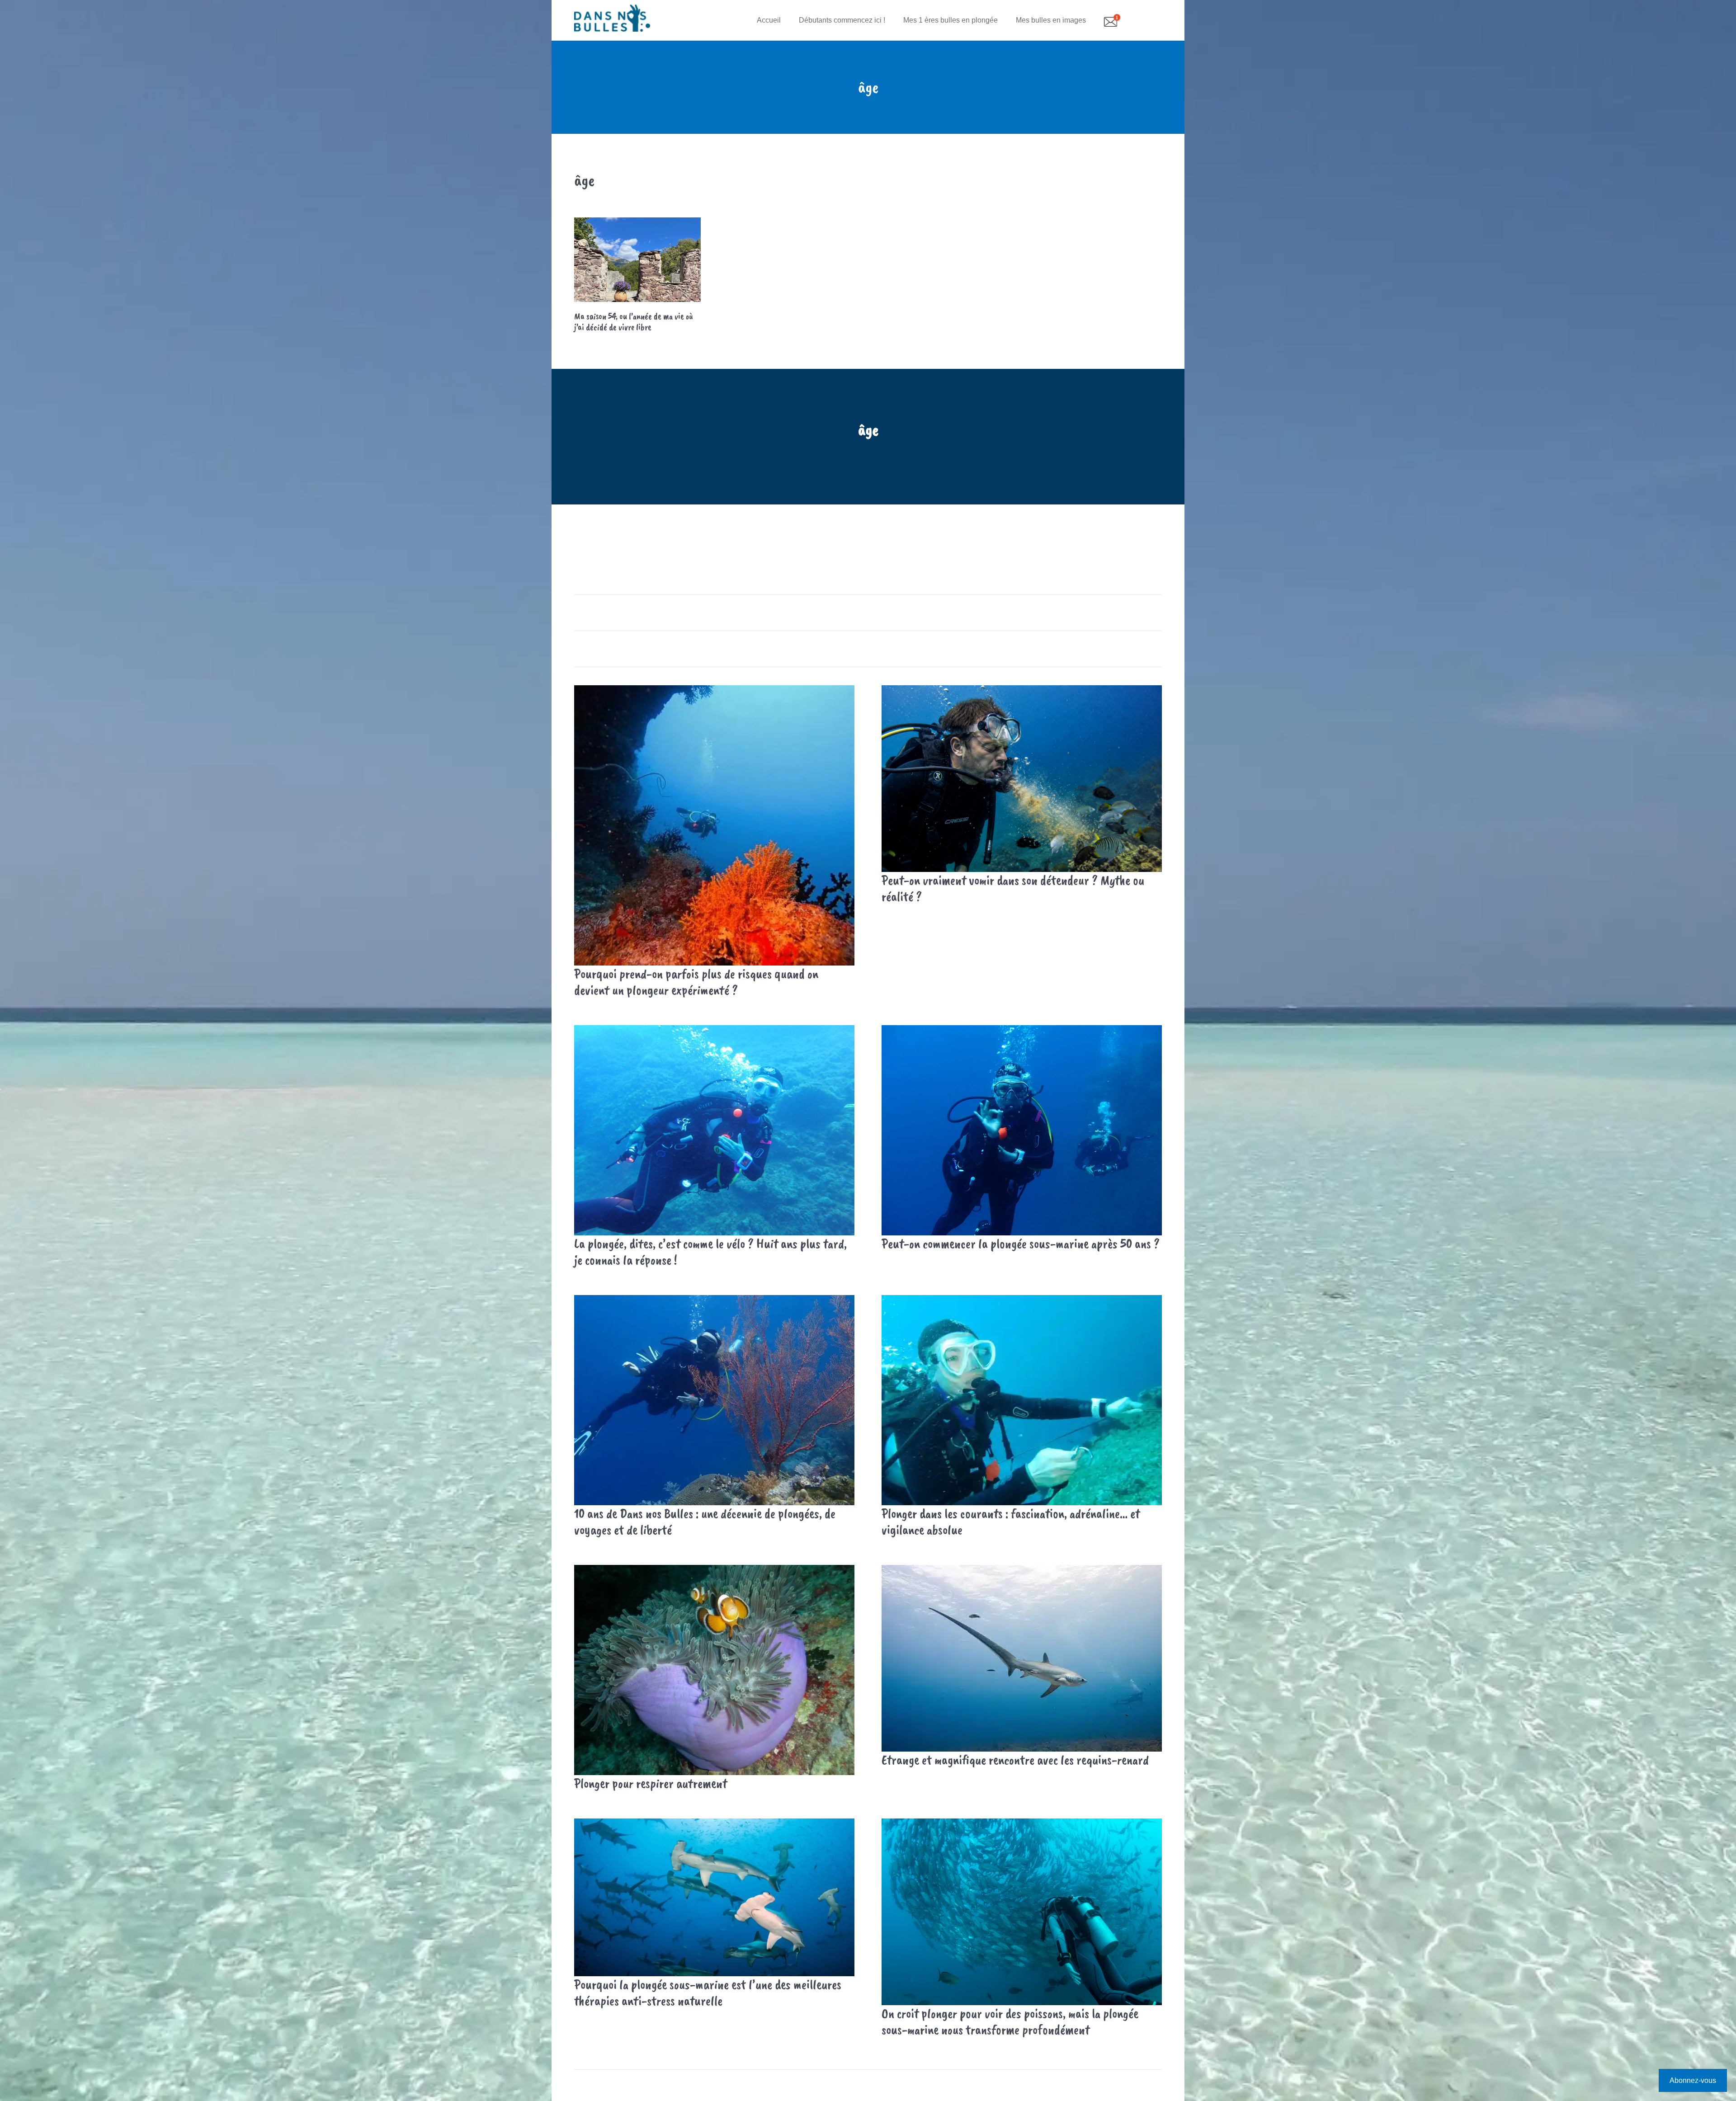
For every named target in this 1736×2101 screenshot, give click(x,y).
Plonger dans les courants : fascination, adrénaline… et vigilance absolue (1011, 1522)
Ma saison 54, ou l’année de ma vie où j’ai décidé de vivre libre (634, 322)
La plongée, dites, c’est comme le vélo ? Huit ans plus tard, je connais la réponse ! (710, 1252)
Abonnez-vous (1693, 2080)
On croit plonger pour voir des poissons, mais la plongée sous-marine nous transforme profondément (1010, 2021)
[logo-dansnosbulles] (612, 20)
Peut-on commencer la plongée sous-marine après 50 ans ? (1021, 1244)
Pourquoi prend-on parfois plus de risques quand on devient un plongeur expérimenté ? (696, 982)
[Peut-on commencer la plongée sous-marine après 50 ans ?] (1022, 1130)
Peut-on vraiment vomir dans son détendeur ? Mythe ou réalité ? (1013, 888)
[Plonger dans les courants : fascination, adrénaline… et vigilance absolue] (1022, 1400)
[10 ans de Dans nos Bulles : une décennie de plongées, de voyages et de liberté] (714, 1400)
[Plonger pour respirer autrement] (714, 1670)
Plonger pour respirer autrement (651, 1783)
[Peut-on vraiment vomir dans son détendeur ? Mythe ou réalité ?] (1022, 779)
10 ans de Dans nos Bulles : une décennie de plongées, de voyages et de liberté (705, 1522)
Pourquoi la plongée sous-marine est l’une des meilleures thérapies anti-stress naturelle (708, 1993)
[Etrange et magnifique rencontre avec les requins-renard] (1022, 1658)
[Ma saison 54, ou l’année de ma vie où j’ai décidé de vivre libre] (637, 260)
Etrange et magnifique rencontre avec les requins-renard (1015, 1760)
